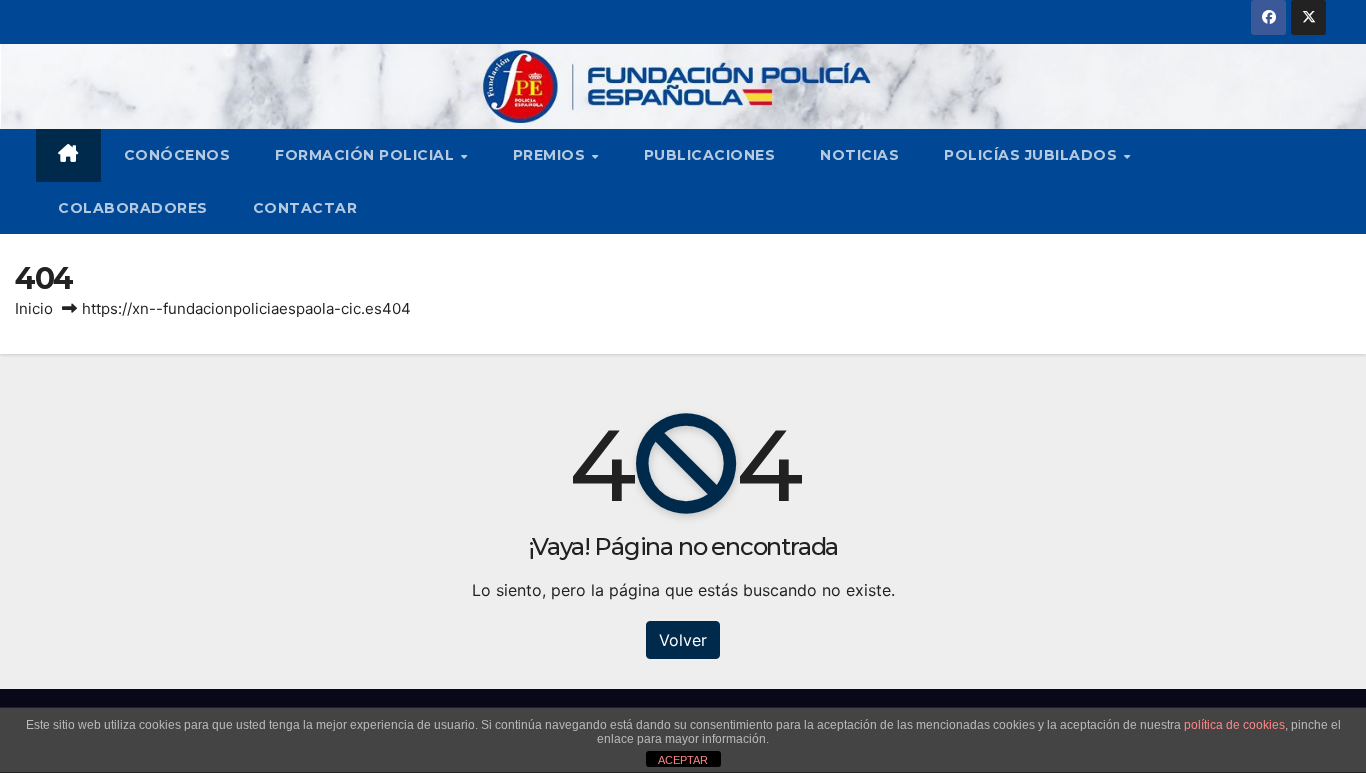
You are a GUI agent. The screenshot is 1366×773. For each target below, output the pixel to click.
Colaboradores (133, 208)
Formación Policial (367, 155)
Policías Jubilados (1033, 155)
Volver (683, 640)
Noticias (859, 155)
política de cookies (1234, 725)
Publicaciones (710, 155)
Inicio (34, 308)
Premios (551, 155)
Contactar (305, 208)
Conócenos (177, 155)
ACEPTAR (683, 760)
